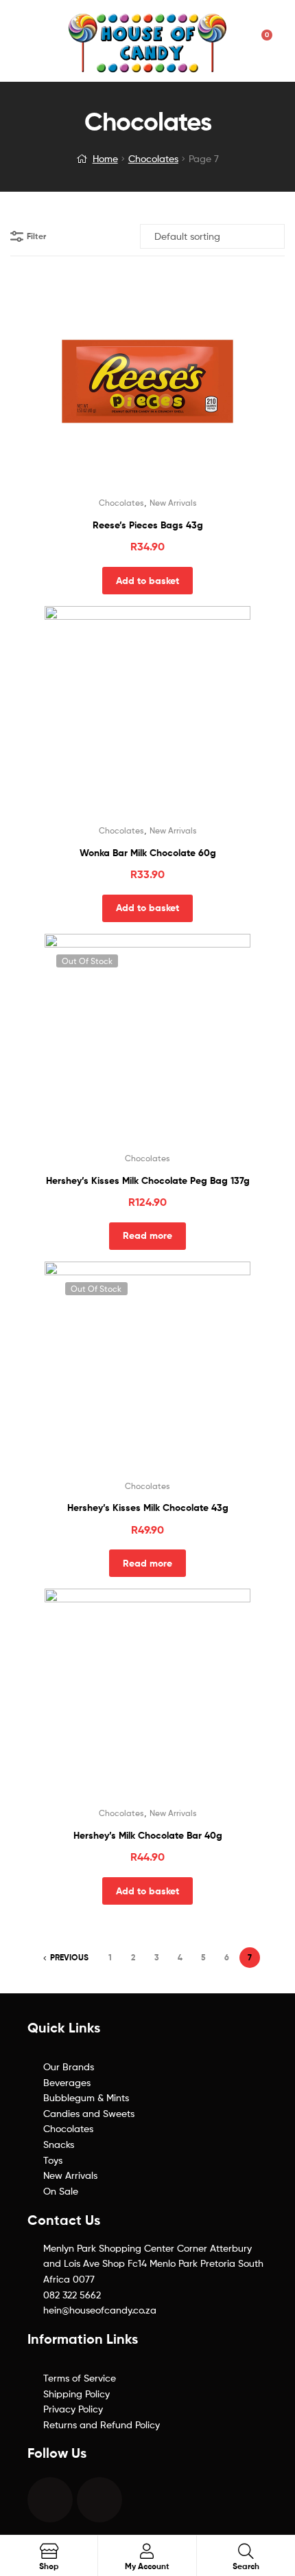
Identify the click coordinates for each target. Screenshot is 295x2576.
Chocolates (153, 158)
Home (105, 158)
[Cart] (262, 41)
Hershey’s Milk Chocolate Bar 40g (148, 1835)
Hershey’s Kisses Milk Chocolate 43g (148, 1508)
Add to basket (147, 581)
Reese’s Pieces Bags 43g (148, 525)
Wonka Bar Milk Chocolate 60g (148, 853)
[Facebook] (50, 2500)
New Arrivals (173, 503)
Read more (147, 1235)
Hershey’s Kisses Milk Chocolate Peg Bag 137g (148, 1180)
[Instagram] (99, 2500)
